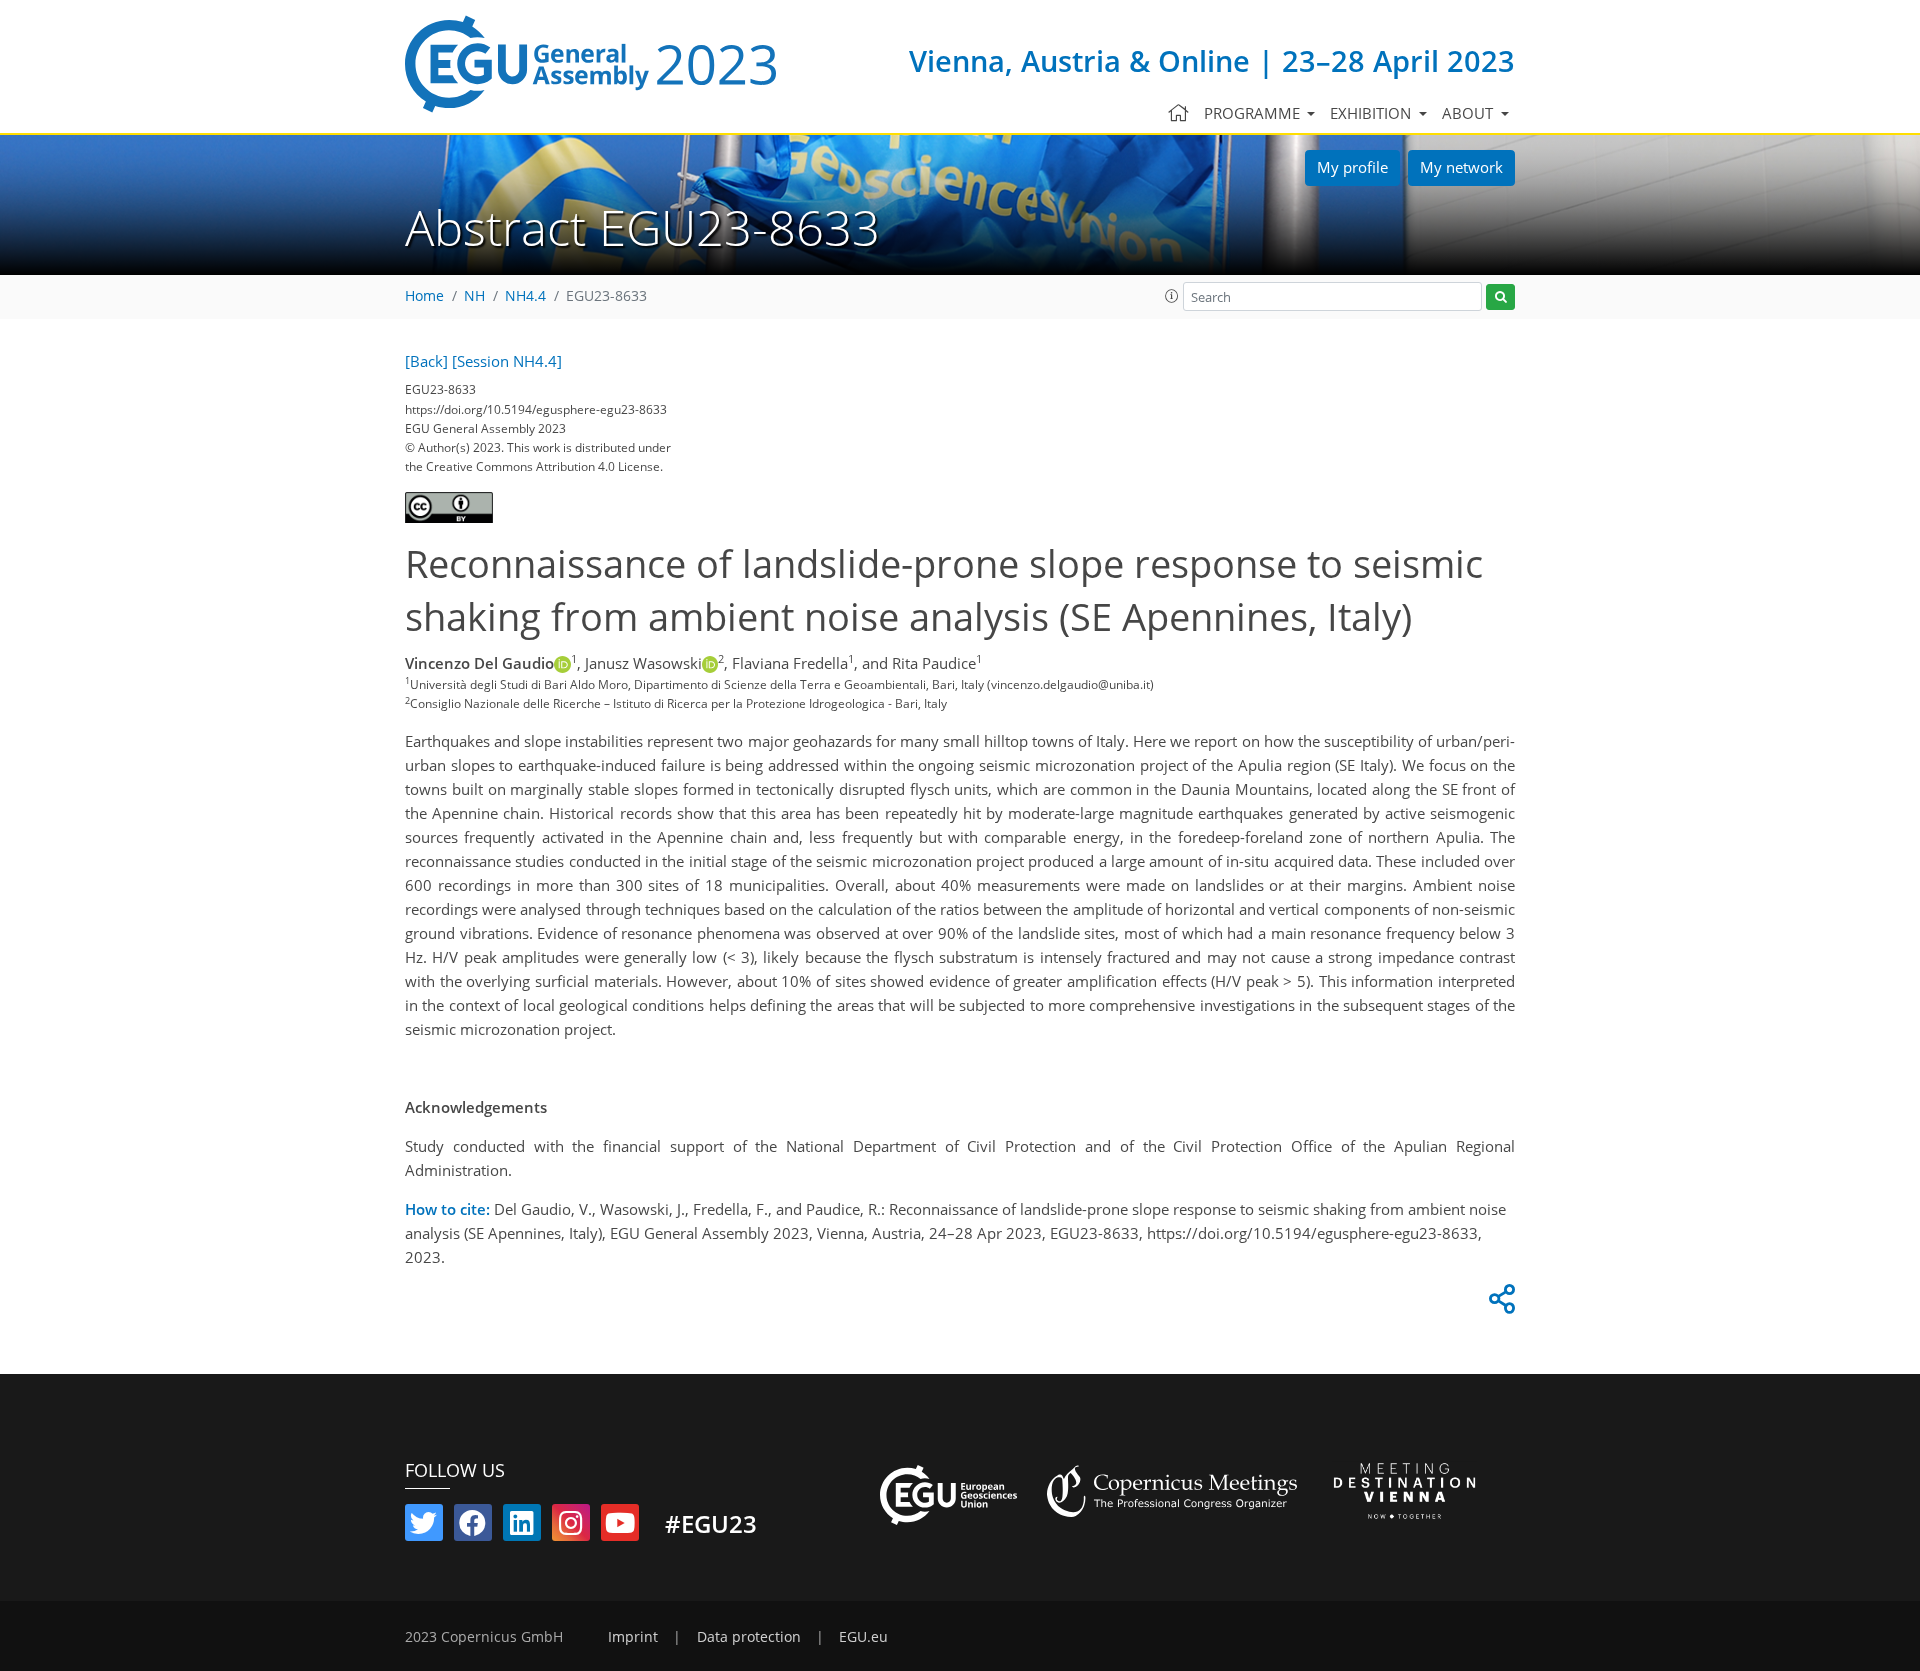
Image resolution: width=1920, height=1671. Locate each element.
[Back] (426, 361)
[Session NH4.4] (507, 361)
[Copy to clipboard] (1499, 1304)
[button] (1172, 296)
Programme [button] (1254, 113)
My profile (1352, 167)
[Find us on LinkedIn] (522, 1527)
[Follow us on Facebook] (473, 1527)
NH (474, 296)
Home (424, 296)
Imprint (633, 1637)
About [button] (1469, 113)
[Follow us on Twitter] (424, 1527)
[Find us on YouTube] (620, 1527)
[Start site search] (1500, 297)
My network (1461, 167)
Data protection (749, 1637)
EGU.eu (863, 1637)
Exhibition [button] (1372, 113)
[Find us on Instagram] (571, 1527)
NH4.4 (525, 296)
